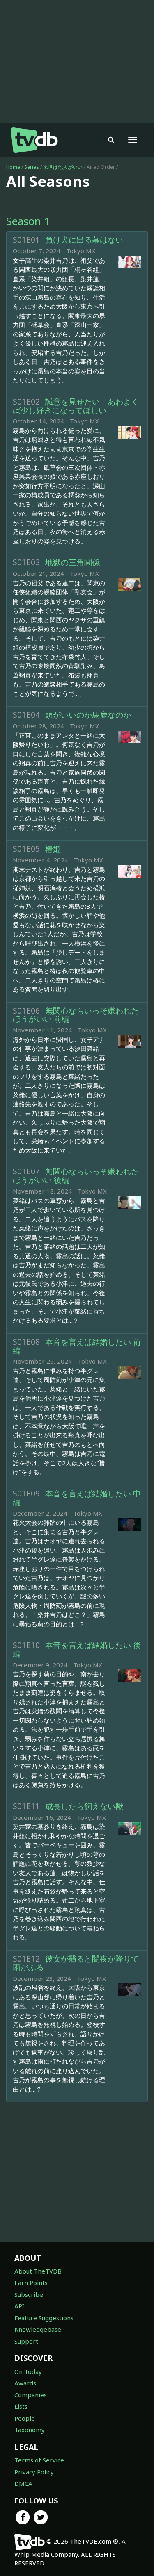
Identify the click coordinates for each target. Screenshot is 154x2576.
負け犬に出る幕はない (84, 240)
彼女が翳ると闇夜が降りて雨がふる (76, 1963)
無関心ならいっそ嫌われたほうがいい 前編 (76, 1015)
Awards (25, 2383)
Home (13, 167)
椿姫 (53, 849)
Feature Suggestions (44, 2318)
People (25, 2418)
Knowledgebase (38, 2329)
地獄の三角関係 (72, 562)
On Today (28, 2371)
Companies (31, 2395)
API (19, 2306)
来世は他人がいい (63, 167)
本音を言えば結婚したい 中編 (77, 1498)
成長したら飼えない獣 (84, 1806)
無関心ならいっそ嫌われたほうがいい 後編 (76, 1176)
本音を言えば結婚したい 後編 (77, 1650)
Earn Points (31, 2283)
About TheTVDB (38, 2271)
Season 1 (28, 221)
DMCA (23, 2483)
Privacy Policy (34, 2472)
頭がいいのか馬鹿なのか (88, 715)
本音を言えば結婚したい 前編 (77, 1346)
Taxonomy (30, 2430)
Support (26, 2341)
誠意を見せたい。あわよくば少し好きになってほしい (76, 406)
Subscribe (29, 2294)
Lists (21, 2406)
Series (32, 167)
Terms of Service (39, 2460)
